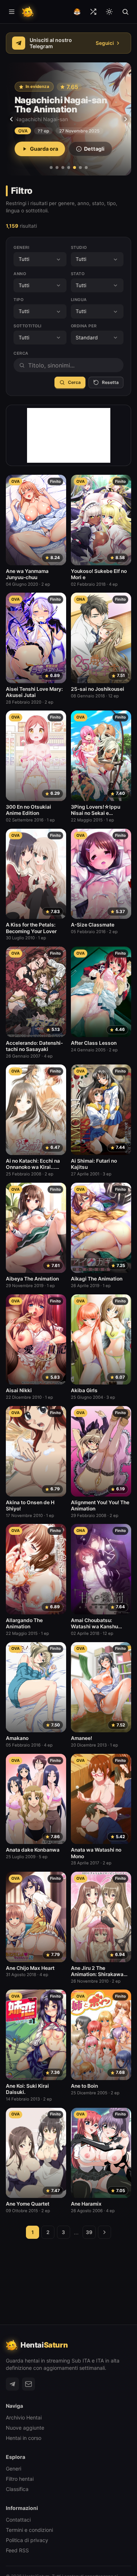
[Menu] (12, 12)
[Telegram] (12, 2384)
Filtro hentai (20, 2479)
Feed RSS (17, 2550)
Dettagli (94, 149)
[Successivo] (125, 119)
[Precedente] (12, 119)
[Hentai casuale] (93, 12)
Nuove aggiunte (25, 2428)
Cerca (74, 382)
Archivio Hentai (24, 2417)
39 (89, 2232)
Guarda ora (44, 149)
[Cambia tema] (109, 12)
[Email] (28, 2384)
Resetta (110, 382)
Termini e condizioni (29, 2530)
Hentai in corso (24, 2438)
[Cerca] (125, 12)
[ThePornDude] (77, 12)
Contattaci (18, 2520)
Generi (14, 2469)
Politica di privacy (27, 2540)
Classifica (17, 2489)
